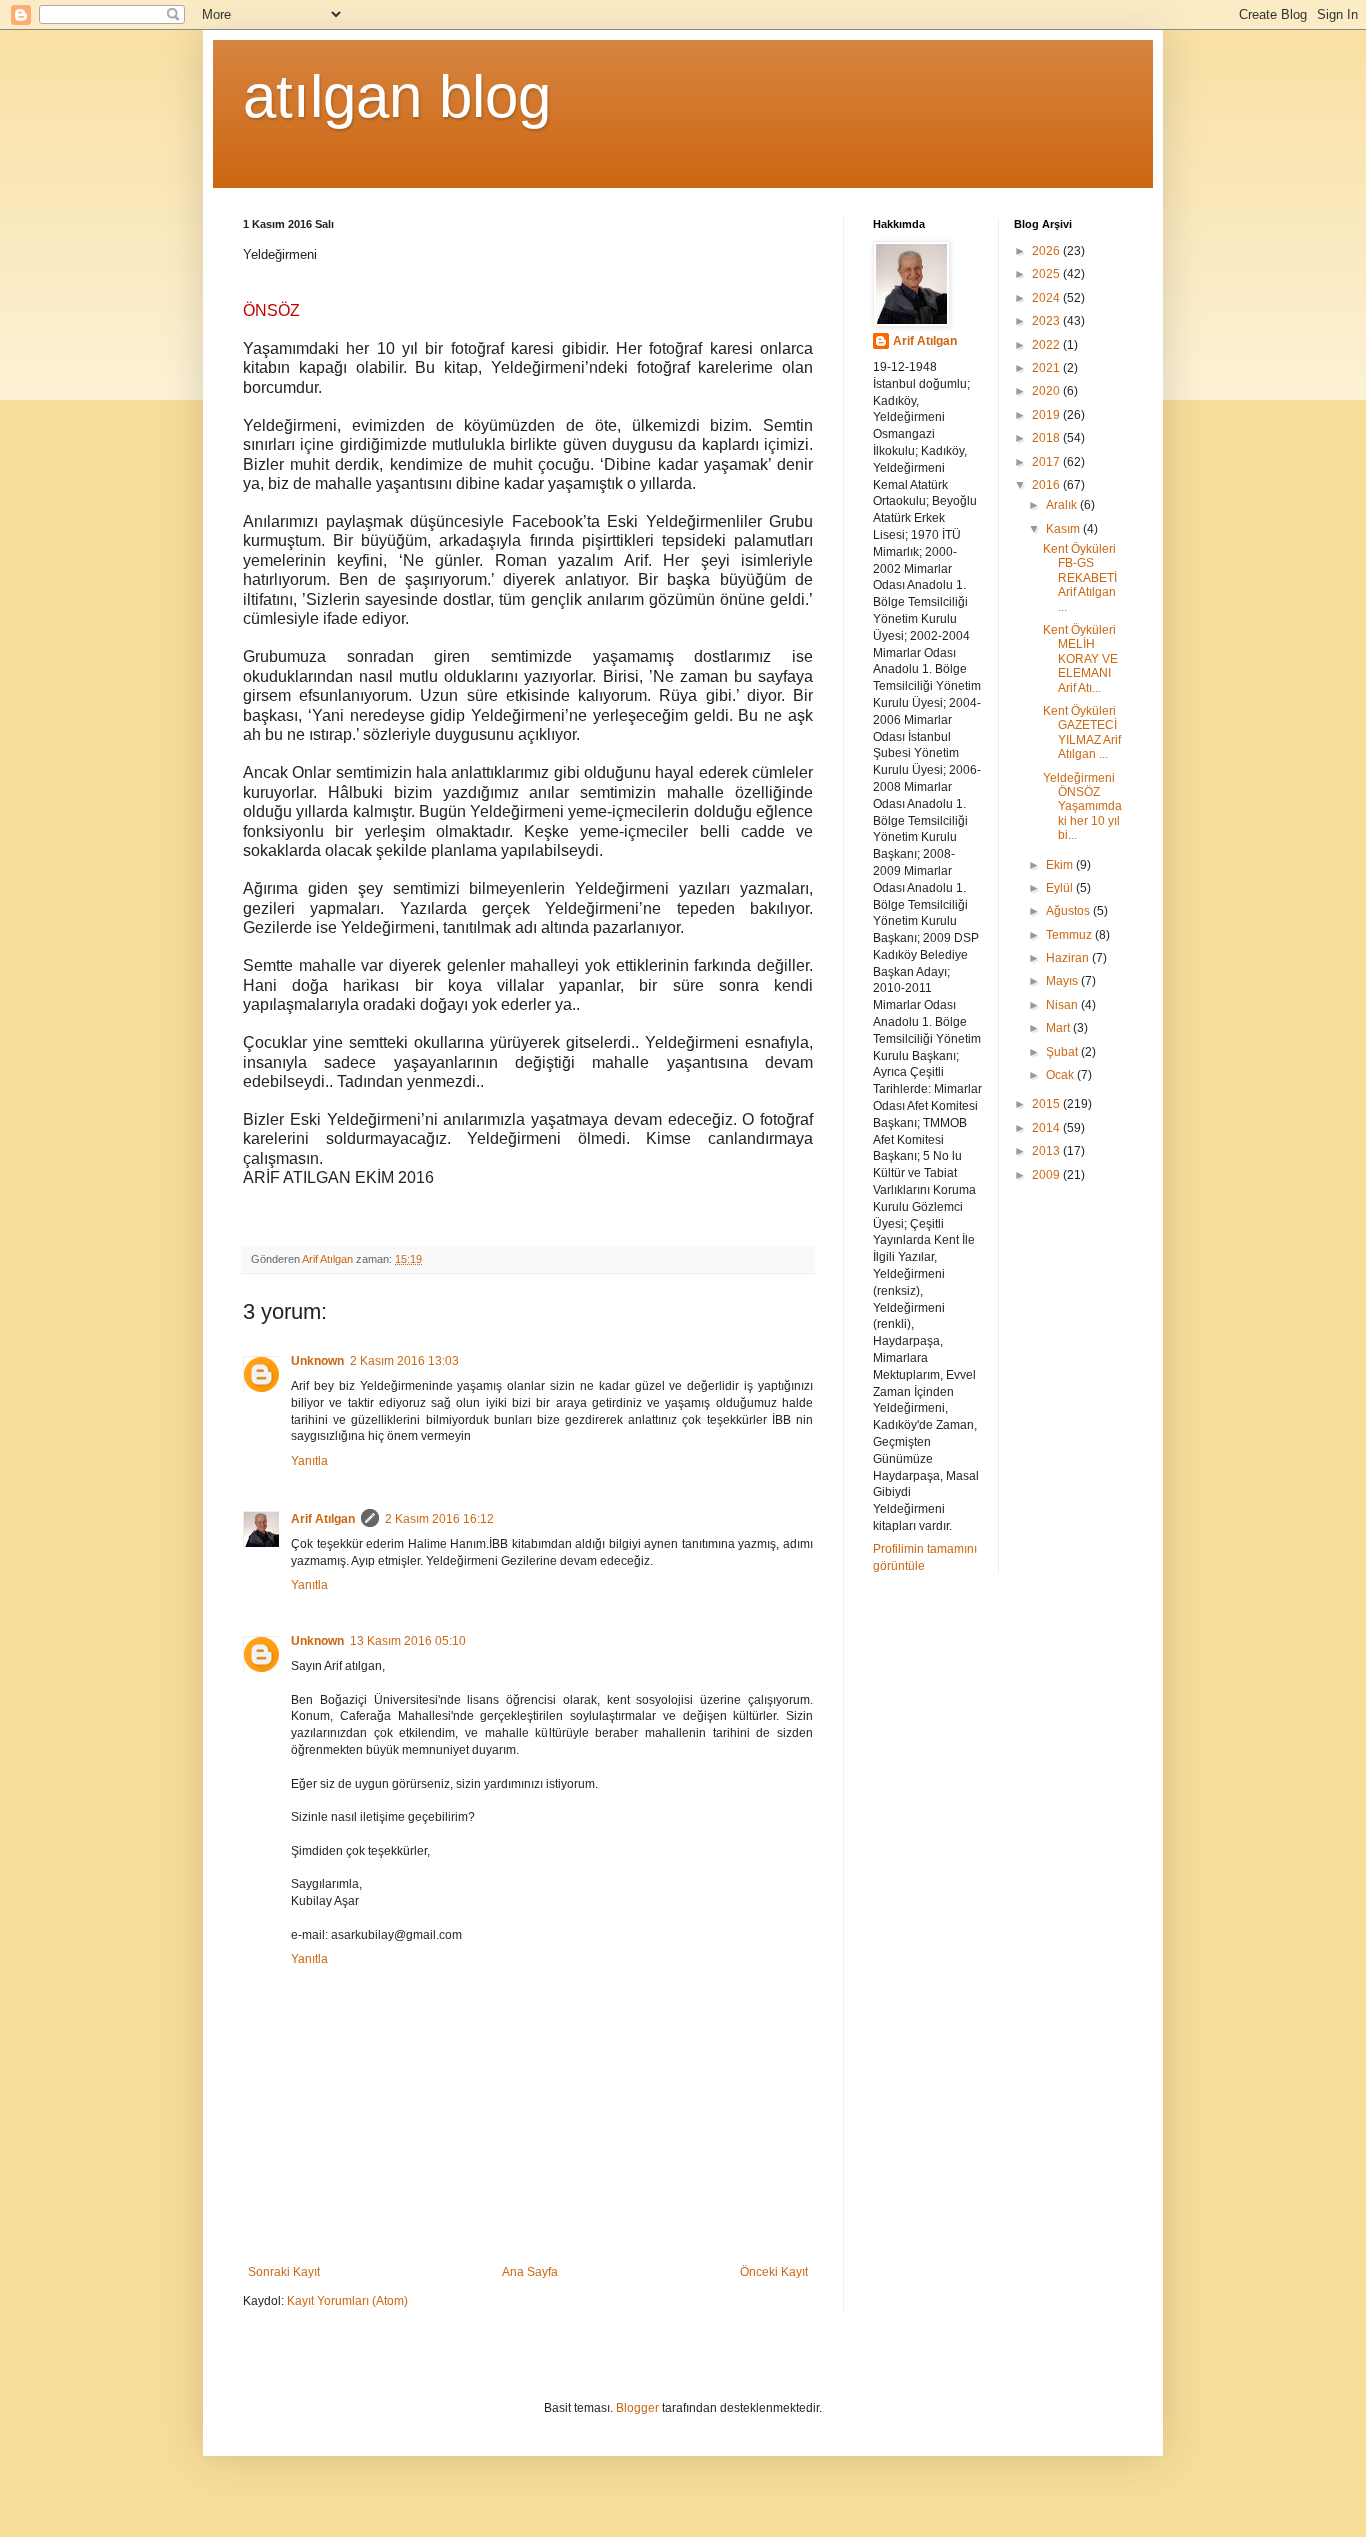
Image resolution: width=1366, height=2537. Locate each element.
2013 (1047, 1151)
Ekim (1061, 865)
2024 (1047, 298)
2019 (1047, 415)
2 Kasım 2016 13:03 (404, 1361)
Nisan (1063, 1005)
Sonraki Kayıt (284, 2272)
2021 (1047, 368)
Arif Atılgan (323, 1519)
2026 (1047, 251)
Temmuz (1070, 935)
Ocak (1061, 1075)
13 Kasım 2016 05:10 (408, 1641)
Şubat (1063, 1052)
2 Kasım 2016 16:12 (439, 1519)
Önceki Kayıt (774, 2272)
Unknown (317, 1361)
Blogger (637, 2408)
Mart (1059, 1028)
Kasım (1064, 529)
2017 (1047, 462)
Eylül (1061, 888)
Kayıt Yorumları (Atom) (347, 2301)
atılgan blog (397, 96)
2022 (1047, 345)
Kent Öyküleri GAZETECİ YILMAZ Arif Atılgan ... (1082, 732)
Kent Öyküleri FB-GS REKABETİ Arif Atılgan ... (1080, 578)
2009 (1047, 1175)
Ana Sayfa (530, 2272)
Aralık (1063, 505)
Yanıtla (309, 1461)
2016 (1047, 485)
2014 (1047, 1128)
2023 (1047, 321)
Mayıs (1063, 981)
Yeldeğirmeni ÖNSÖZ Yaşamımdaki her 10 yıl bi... (1082, 807)
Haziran (1069, 958)
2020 (1047, 391)
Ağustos (1069, 911)
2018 (1047, 438)
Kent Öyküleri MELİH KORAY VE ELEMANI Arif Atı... (1080, 659)
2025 (1047, 274)
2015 (1047, 1104)
